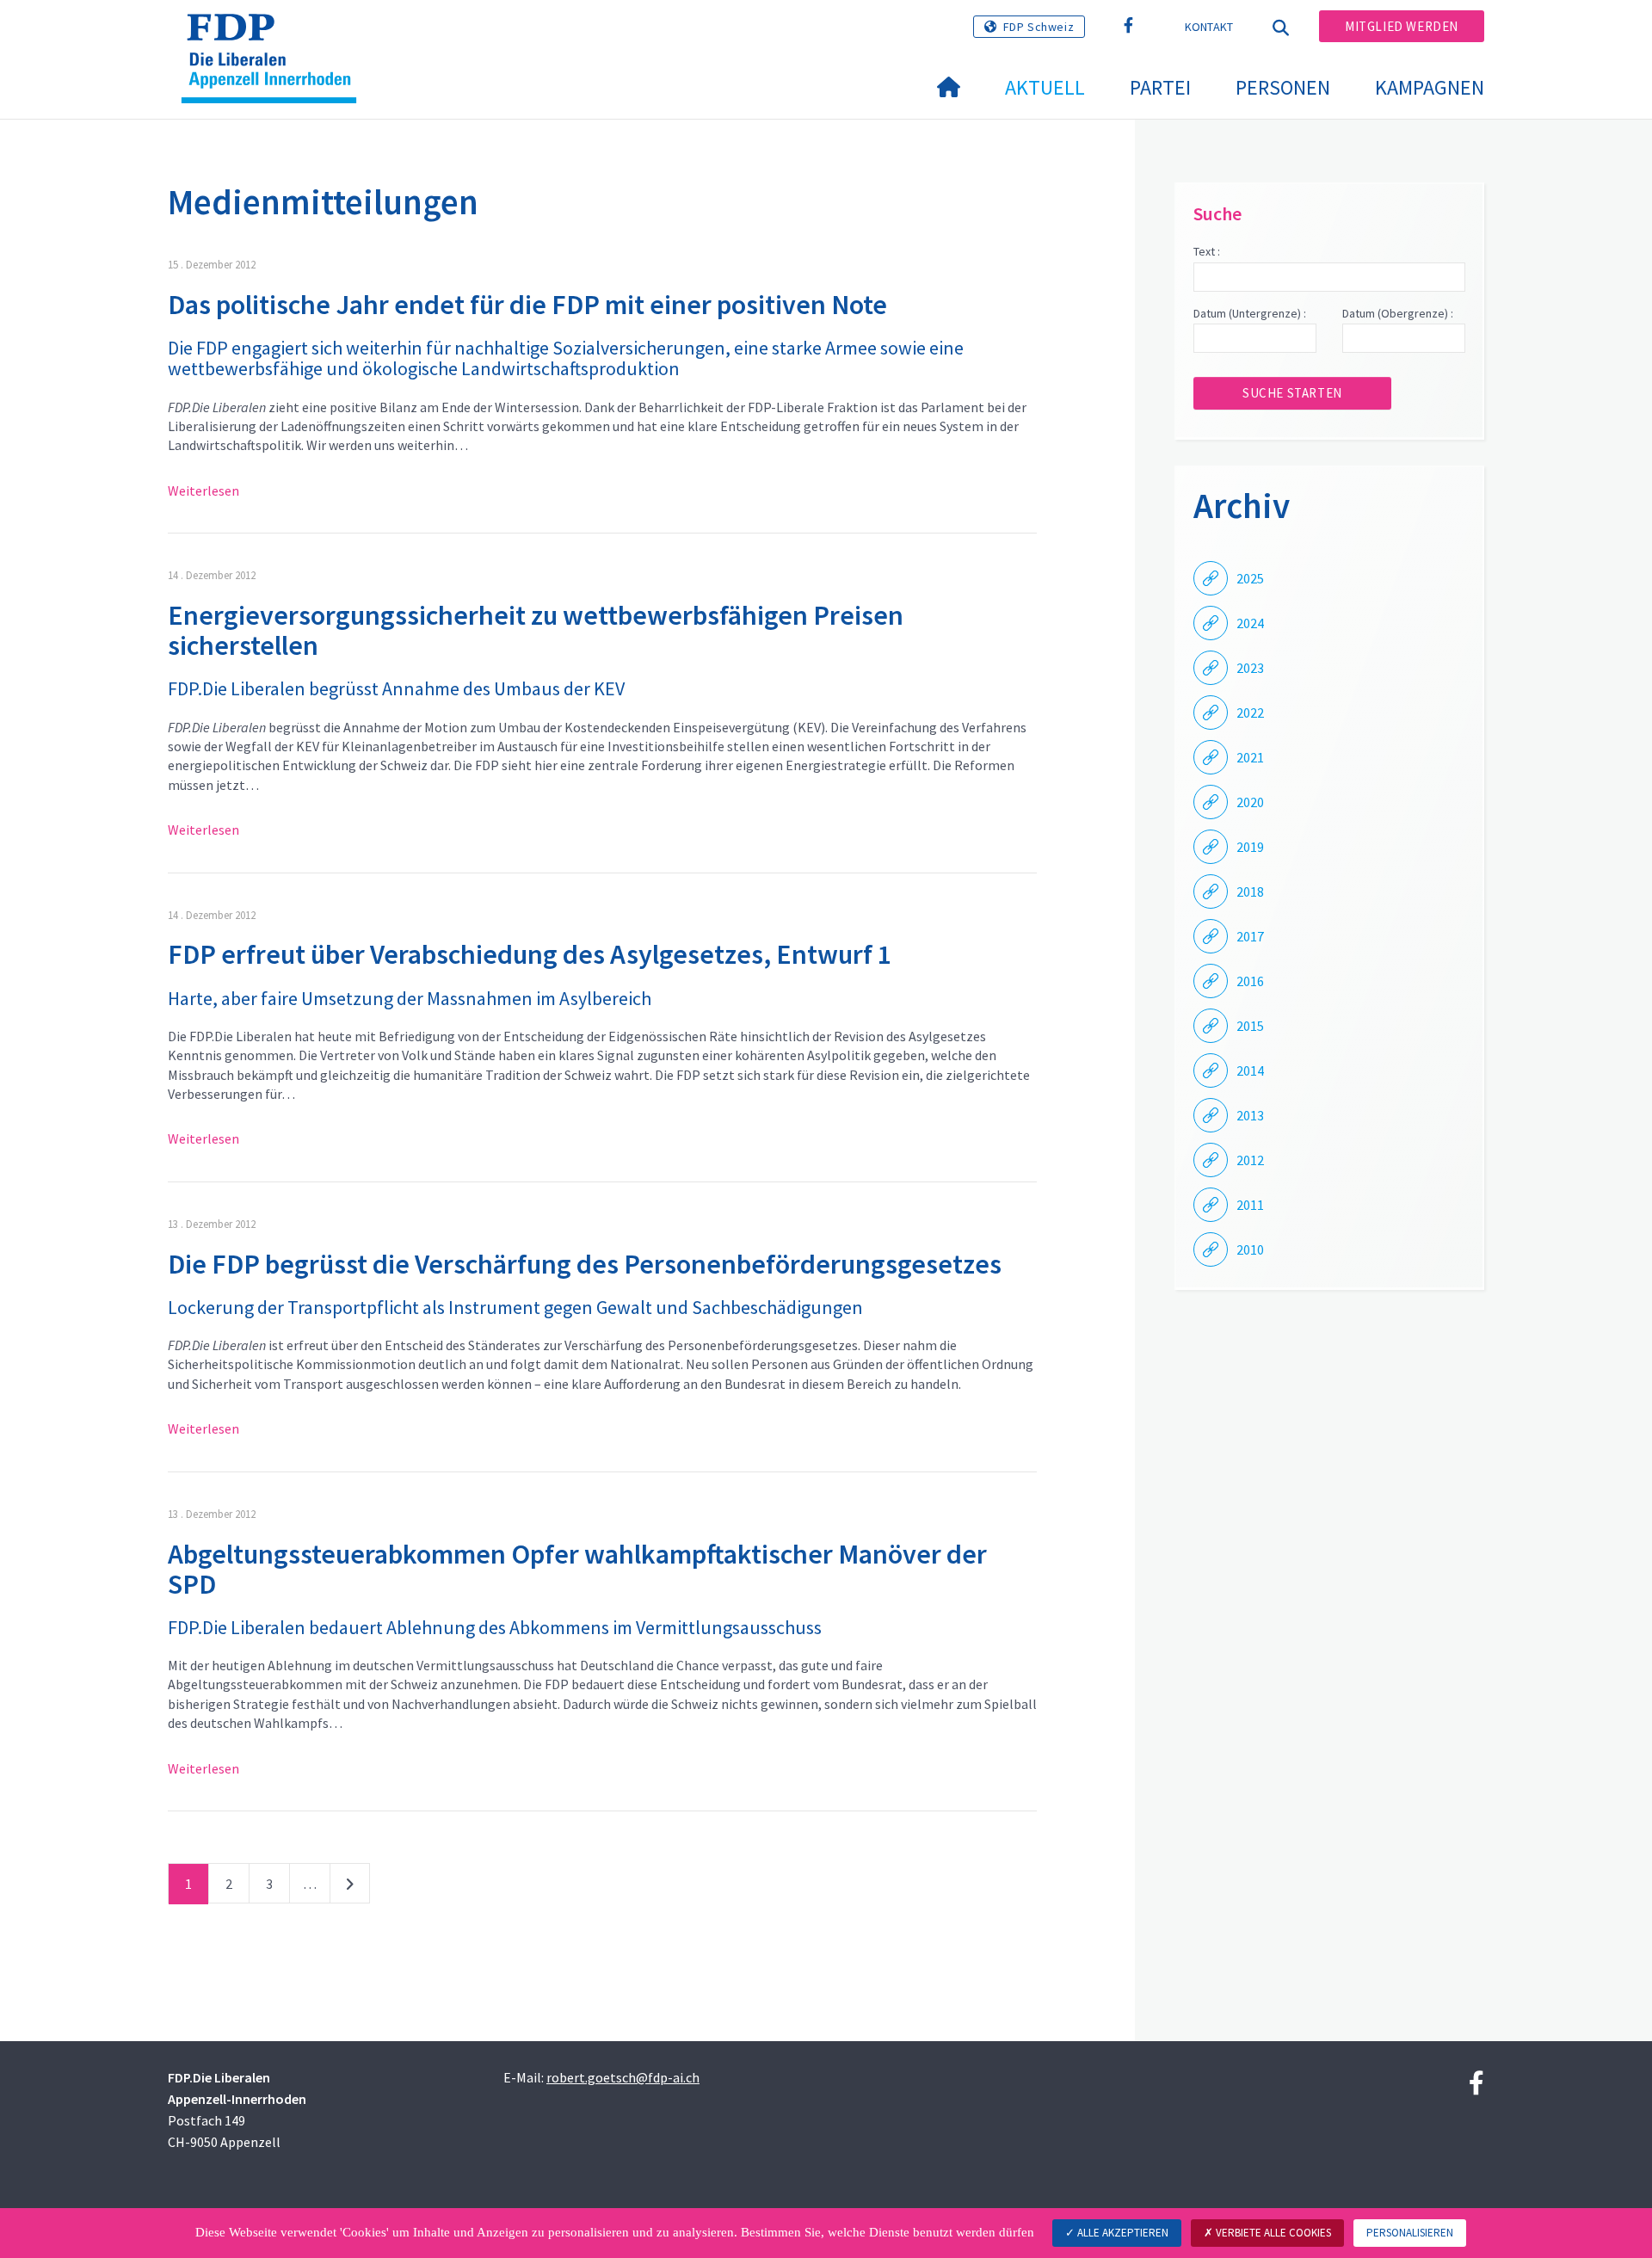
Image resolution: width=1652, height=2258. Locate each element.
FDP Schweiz (1039, 27)
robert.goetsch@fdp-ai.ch (623, 2077)
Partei (1160, 87)
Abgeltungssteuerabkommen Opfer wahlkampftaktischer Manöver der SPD (577, 1569)
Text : (1207, 251)
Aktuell (1045, 87)
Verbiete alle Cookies (1272, 2233)
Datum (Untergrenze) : (1250, 313)
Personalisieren (1410, 2233)
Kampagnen (1430, 87)
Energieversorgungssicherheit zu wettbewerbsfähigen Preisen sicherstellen (536, 630)
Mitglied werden (1402, 26)
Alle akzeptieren (1122, 2233)
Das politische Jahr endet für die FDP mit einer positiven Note (527, 305)
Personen (1283, 87)
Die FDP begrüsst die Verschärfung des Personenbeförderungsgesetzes (585, 1264)
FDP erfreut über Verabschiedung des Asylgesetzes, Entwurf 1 (530, 954)
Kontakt (1209, 27)
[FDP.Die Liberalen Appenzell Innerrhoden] (275, 35)
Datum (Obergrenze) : (1398, 313)
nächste (350, 1887)
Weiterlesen (203, 490)
